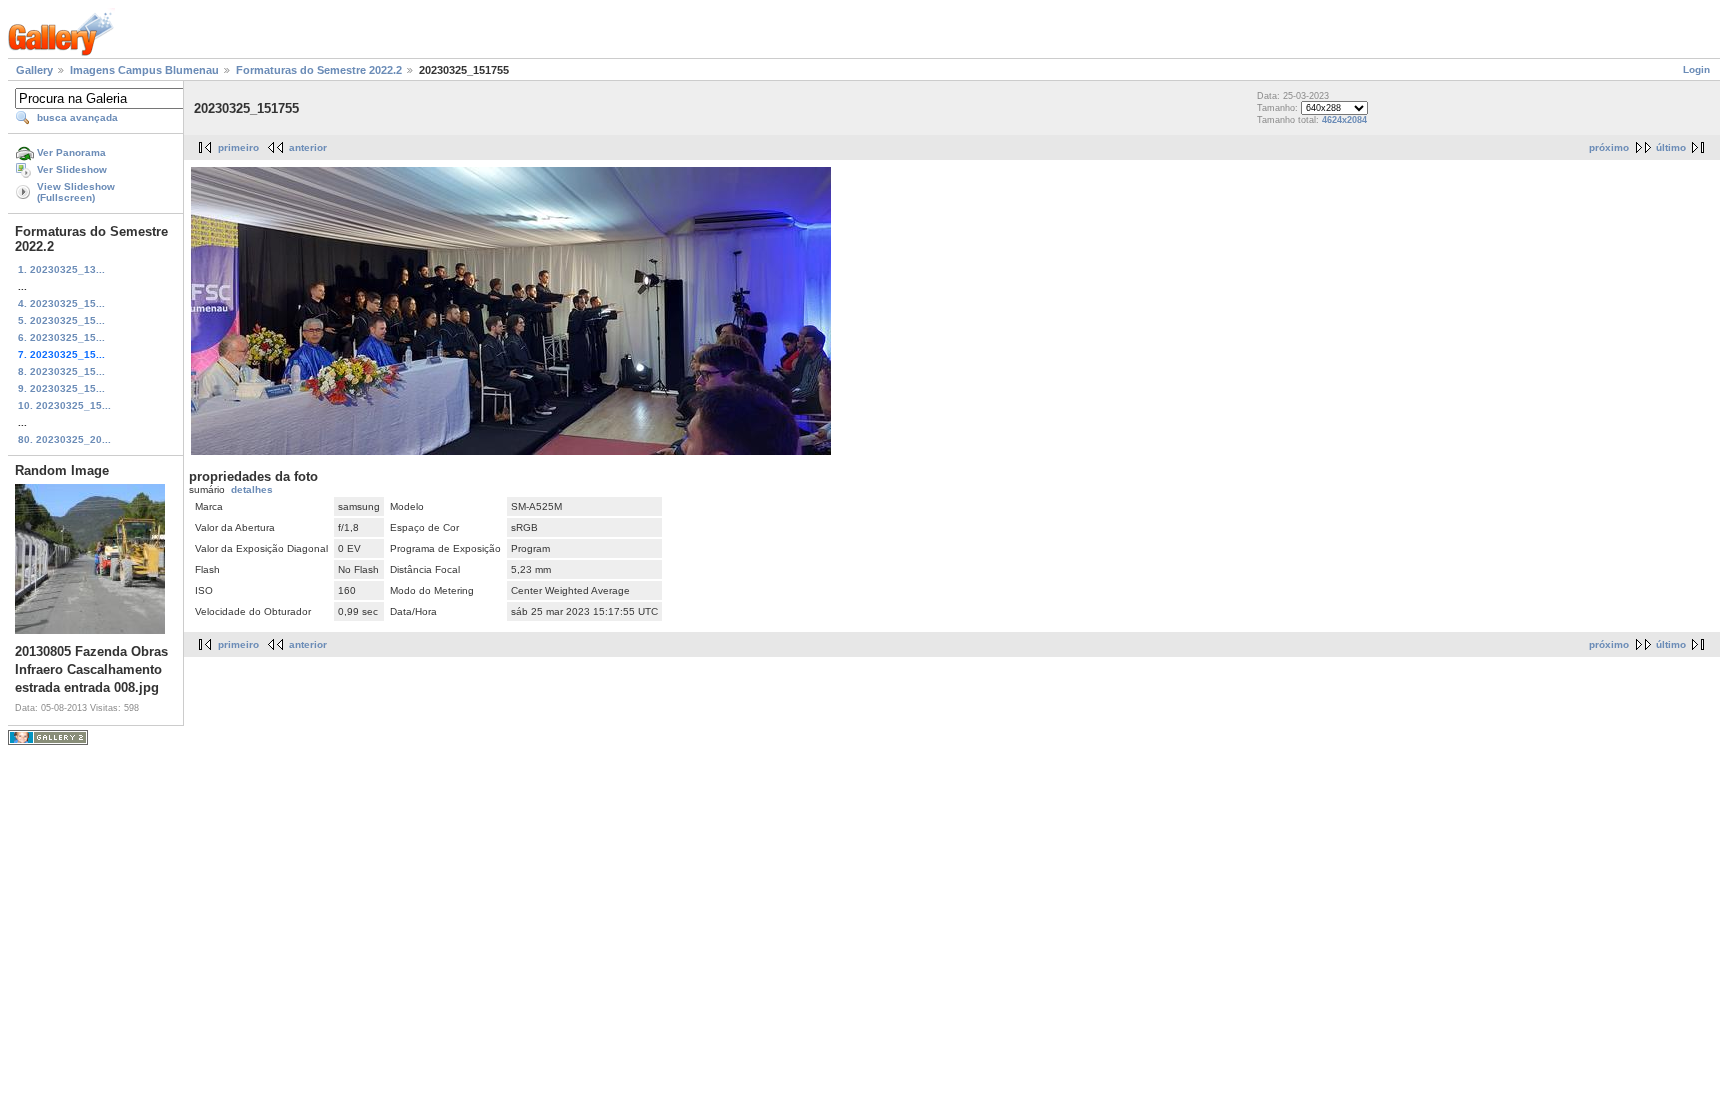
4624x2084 (1344, 120)
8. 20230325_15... (61, 371)
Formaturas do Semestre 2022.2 (319, 70)
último (1671, 147)
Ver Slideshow (72, 169)
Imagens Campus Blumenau (144, 70)
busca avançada (77, 117)
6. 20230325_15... (61, 337)
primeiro (238, 147)
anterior (308, 147)
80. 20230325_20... (64, 439)
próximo (1609, 147)
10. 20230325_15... (64, 405)
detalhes (252, 489)
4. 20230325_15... (61, 303)
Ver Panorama (71, 152)
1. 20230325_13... (61, 269)
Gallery (34, 70)
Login (1696, 69)
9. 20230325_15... (61, 388)
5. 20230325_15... (61, 320)
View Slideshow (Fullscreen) (76, 192)
